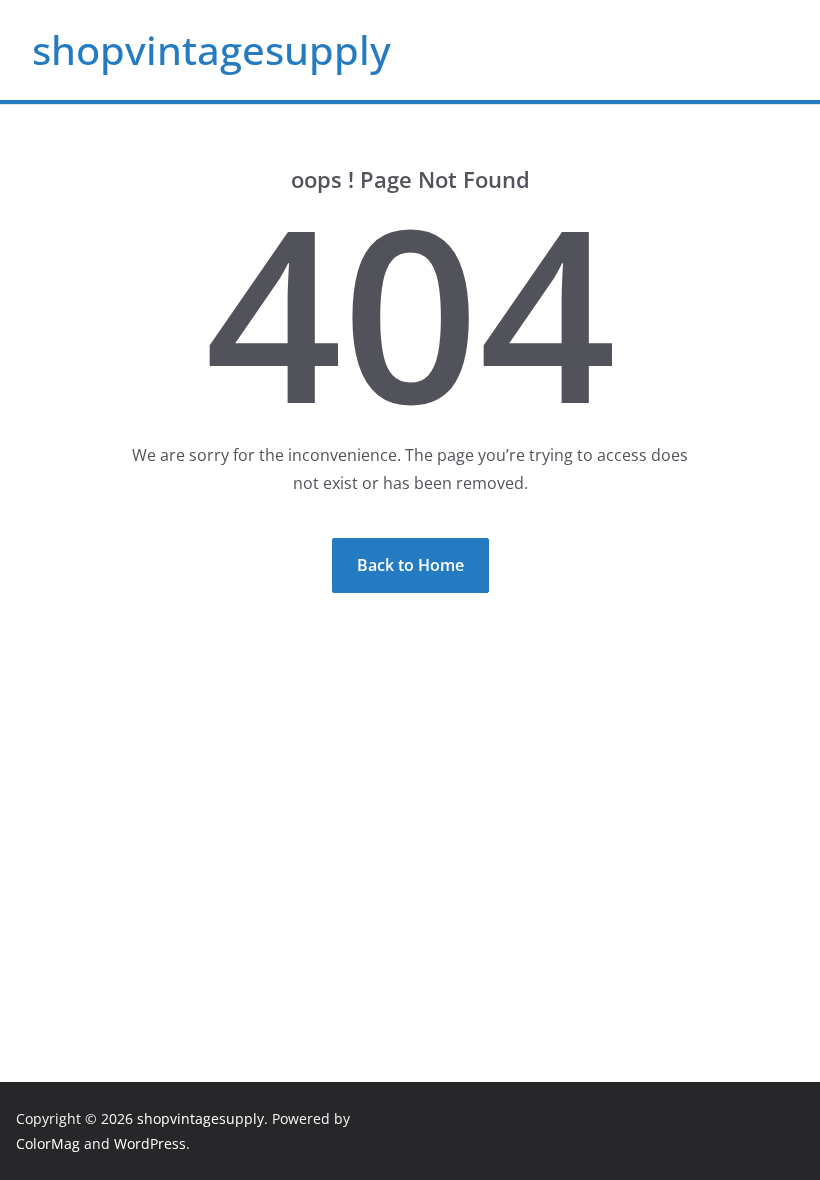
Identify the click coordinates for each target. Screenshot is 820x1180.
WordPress (150, 1143)
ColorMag (48, 1143)
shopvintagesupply (211, 49)
